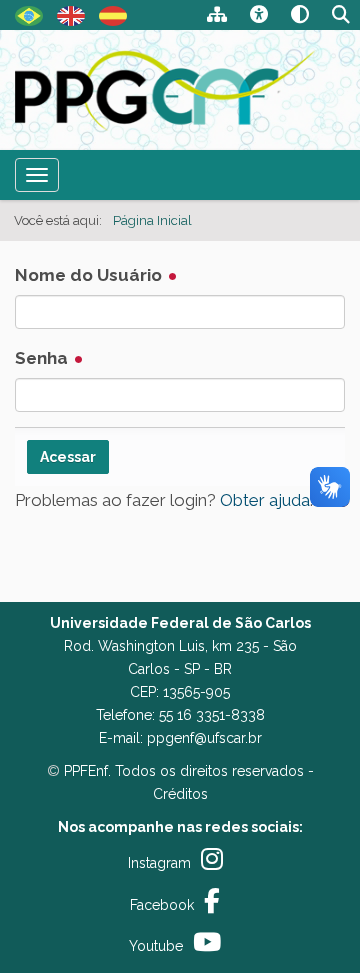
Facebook (162, 905)
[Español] (113, 14)
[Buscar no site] (341, 17)
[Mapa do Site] (217, 17)
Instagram (159, 863)
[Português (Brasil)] (167, 90)
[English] (71, 14)
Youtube (156, 946)
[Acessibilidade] (259, 17)
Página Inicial (152, 220)
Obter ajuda (265, 500)
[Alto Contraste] (300, 17)
